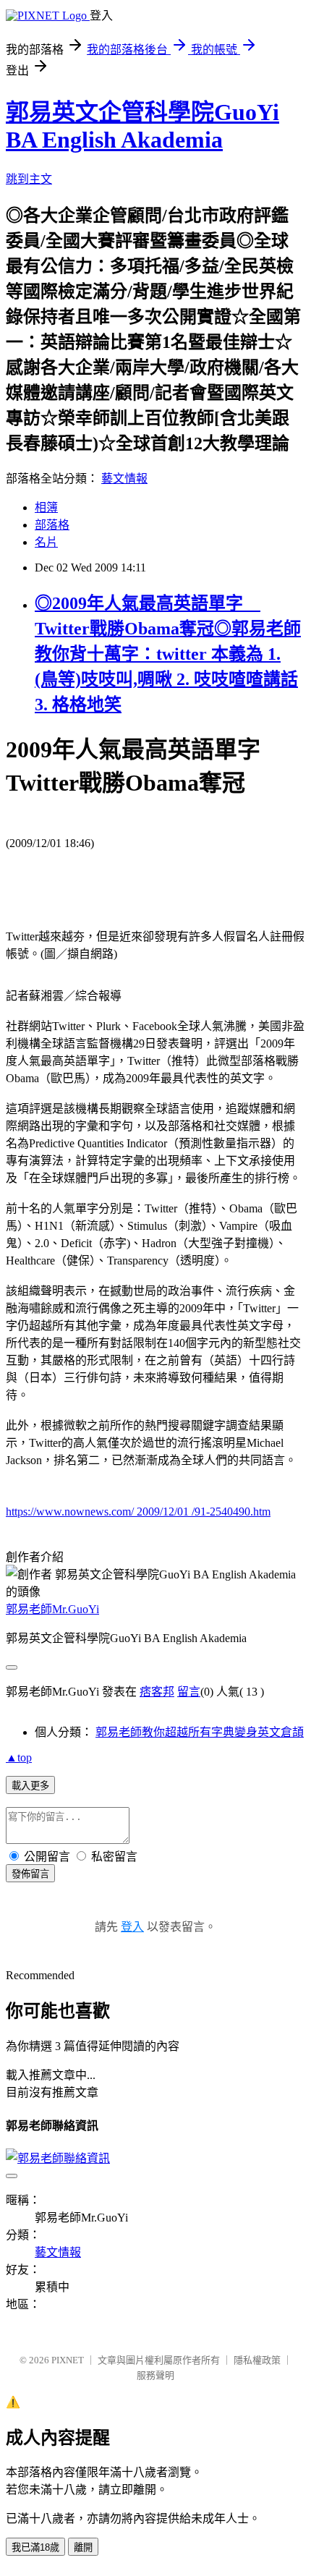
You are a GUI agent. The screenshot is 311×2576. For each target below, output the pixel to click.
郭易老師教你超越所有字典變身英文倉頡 (200, 1732)
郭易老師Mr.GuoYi (52, 1609)
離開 (83, 2547)
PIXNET (68, 2360)
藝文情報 (124, 479)
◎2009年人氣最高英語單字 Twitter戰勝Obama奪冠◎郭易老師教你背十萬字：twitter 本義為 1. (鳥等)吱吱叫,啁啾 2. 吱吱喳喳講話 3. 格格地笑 (168, 654)
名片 (46, 542)
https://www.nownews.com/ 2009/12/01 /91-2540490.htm (138, 1512)
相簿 (46, 507)
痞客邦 (157, 1692)
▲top (19, 1757)
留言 (189, 1692)
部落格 (52, 525)
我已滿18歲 (35, 2547)
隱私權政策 (257, 2360)
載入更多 (30, 1786)
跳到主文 (29, 179)
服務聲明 (155, 2375)
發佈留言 (30, 1874)
